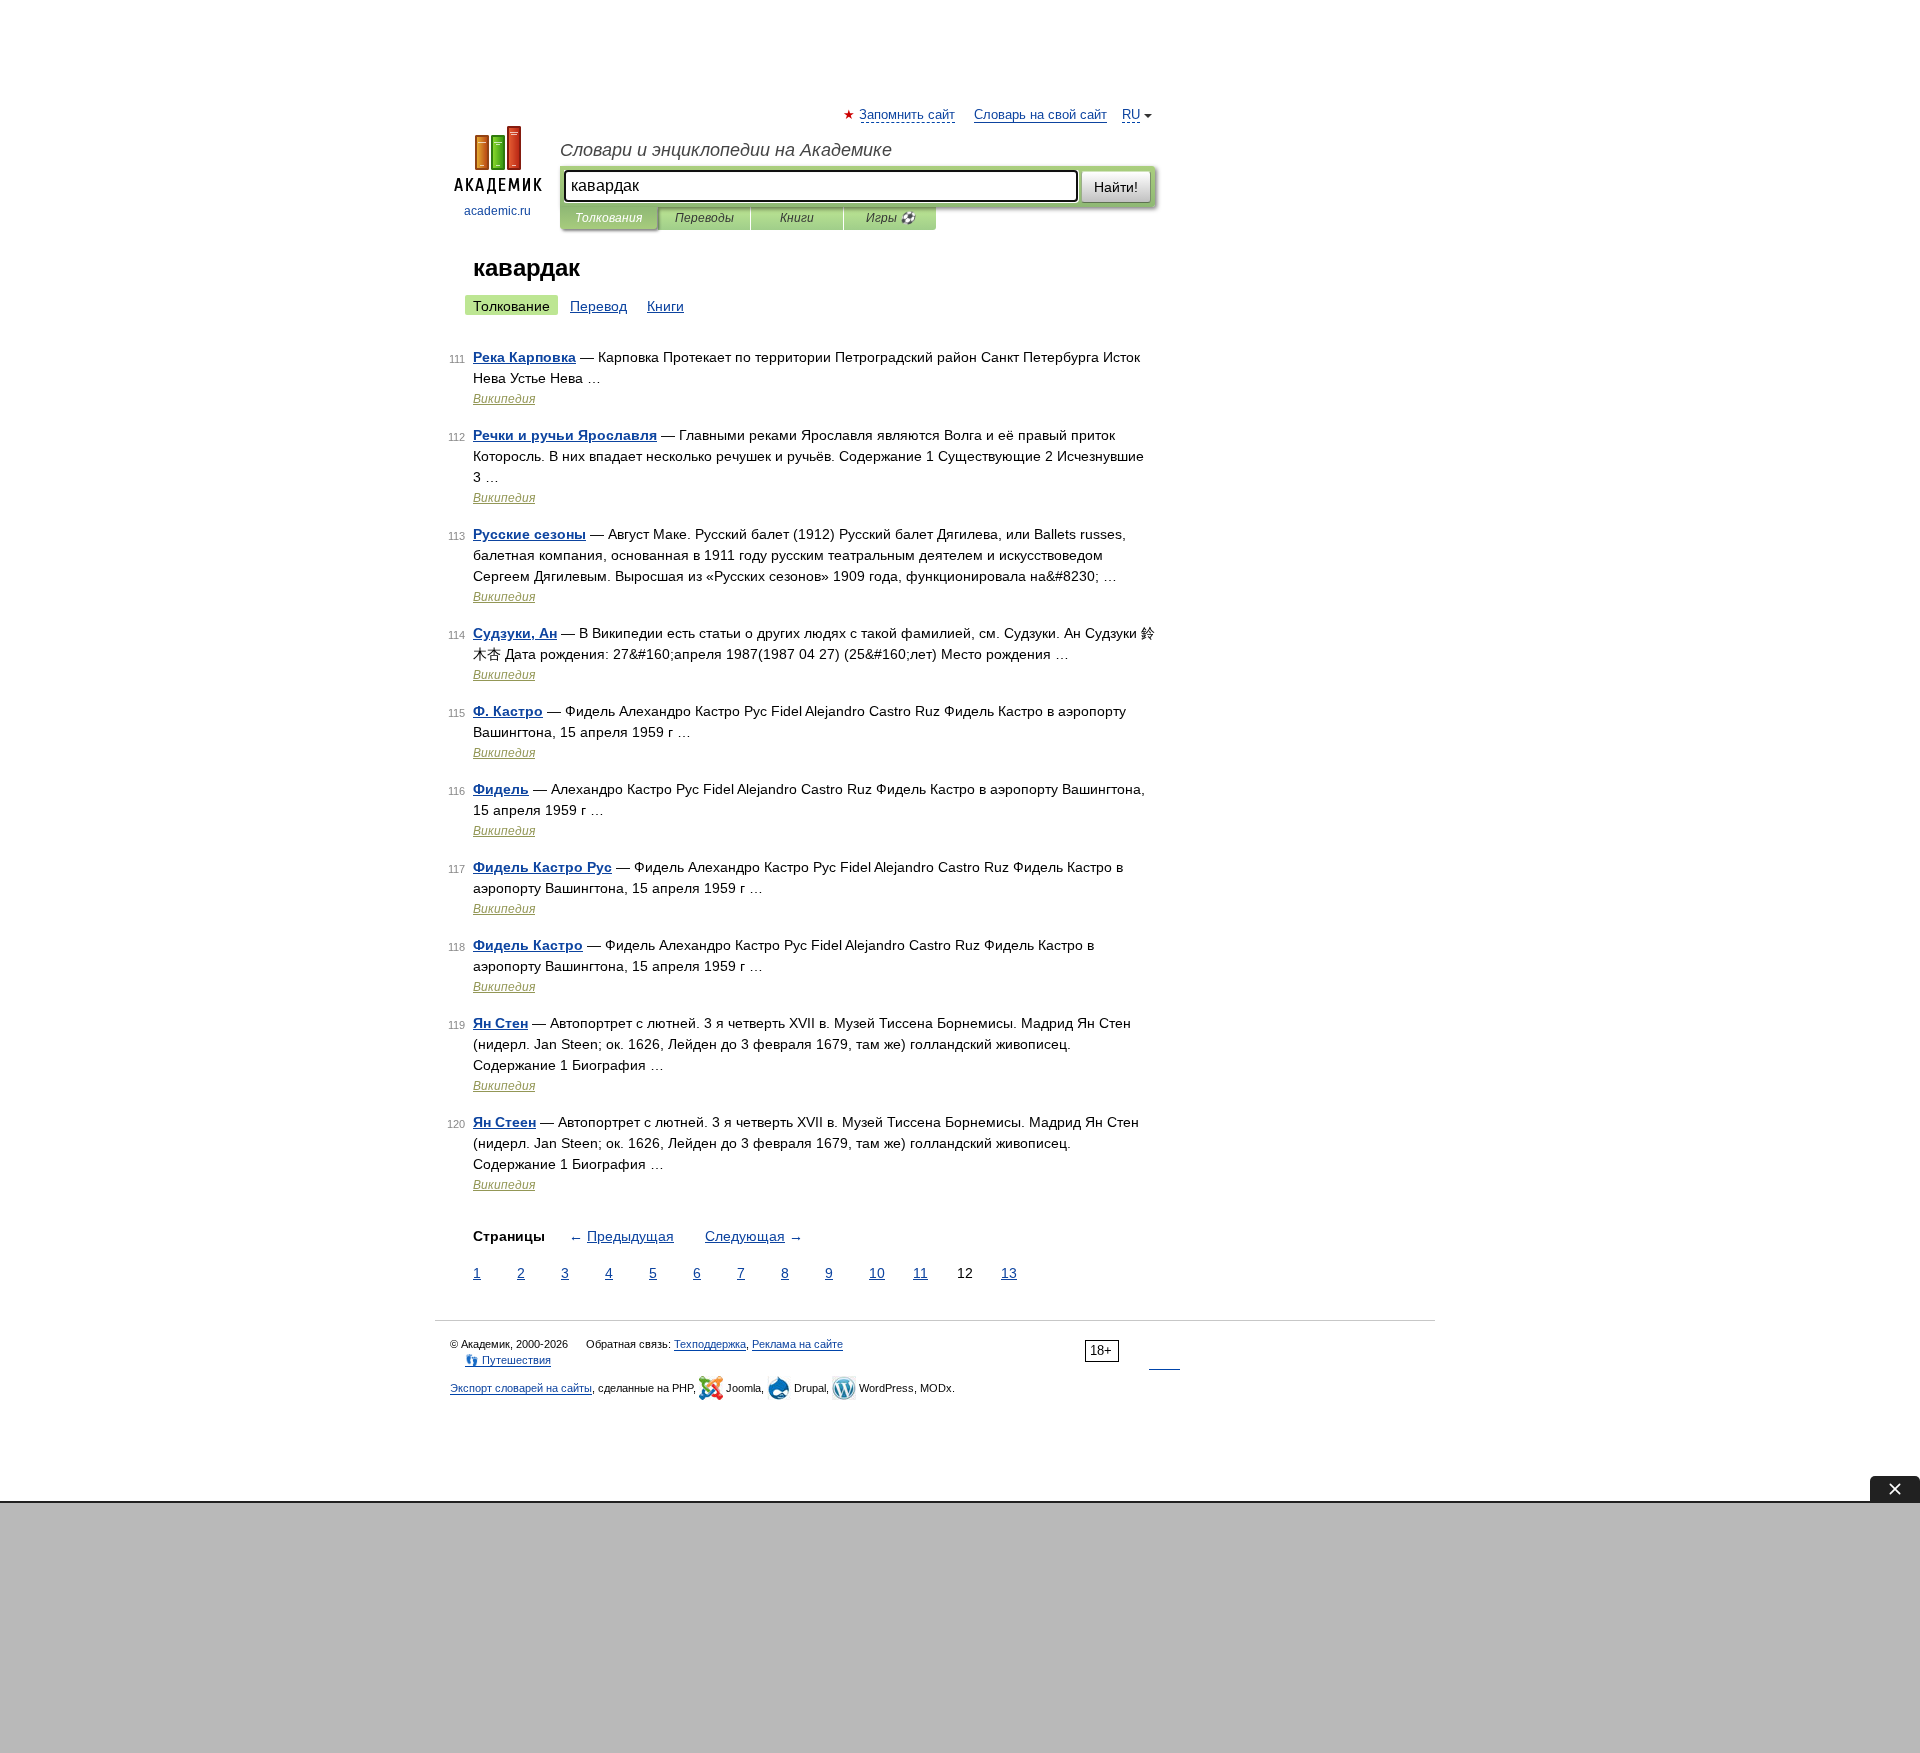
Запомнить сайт (908, 115)
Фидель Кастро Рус (542, 867)
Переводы (704, 218)
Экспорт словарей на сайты (521, 1388)
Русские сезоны (529, 534)
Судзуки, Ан (515, 633)
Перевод (598, 306)
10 (877, 1273)
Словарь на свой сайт (1040, 115)
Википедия (504, 399)
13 (1009, 1273)
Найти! (1116, 187)
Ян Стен (500, 1023)
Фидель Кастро (528, 945)
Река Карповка (524, 357)
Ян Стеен (504, 1122)
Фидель (501, 789)
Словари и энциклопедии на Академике (726, 150)
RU (1131, 115)
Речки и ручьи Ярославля (565, 435)
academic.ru (497, 211)
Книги (797, 218)
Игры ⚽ (890, 218)
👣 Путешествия (508, 1360)
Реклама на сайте (797, 1344)
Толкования (608, 218)
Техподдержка (710, 1344)
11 (920, 1273)
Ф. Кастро (508, 711)
